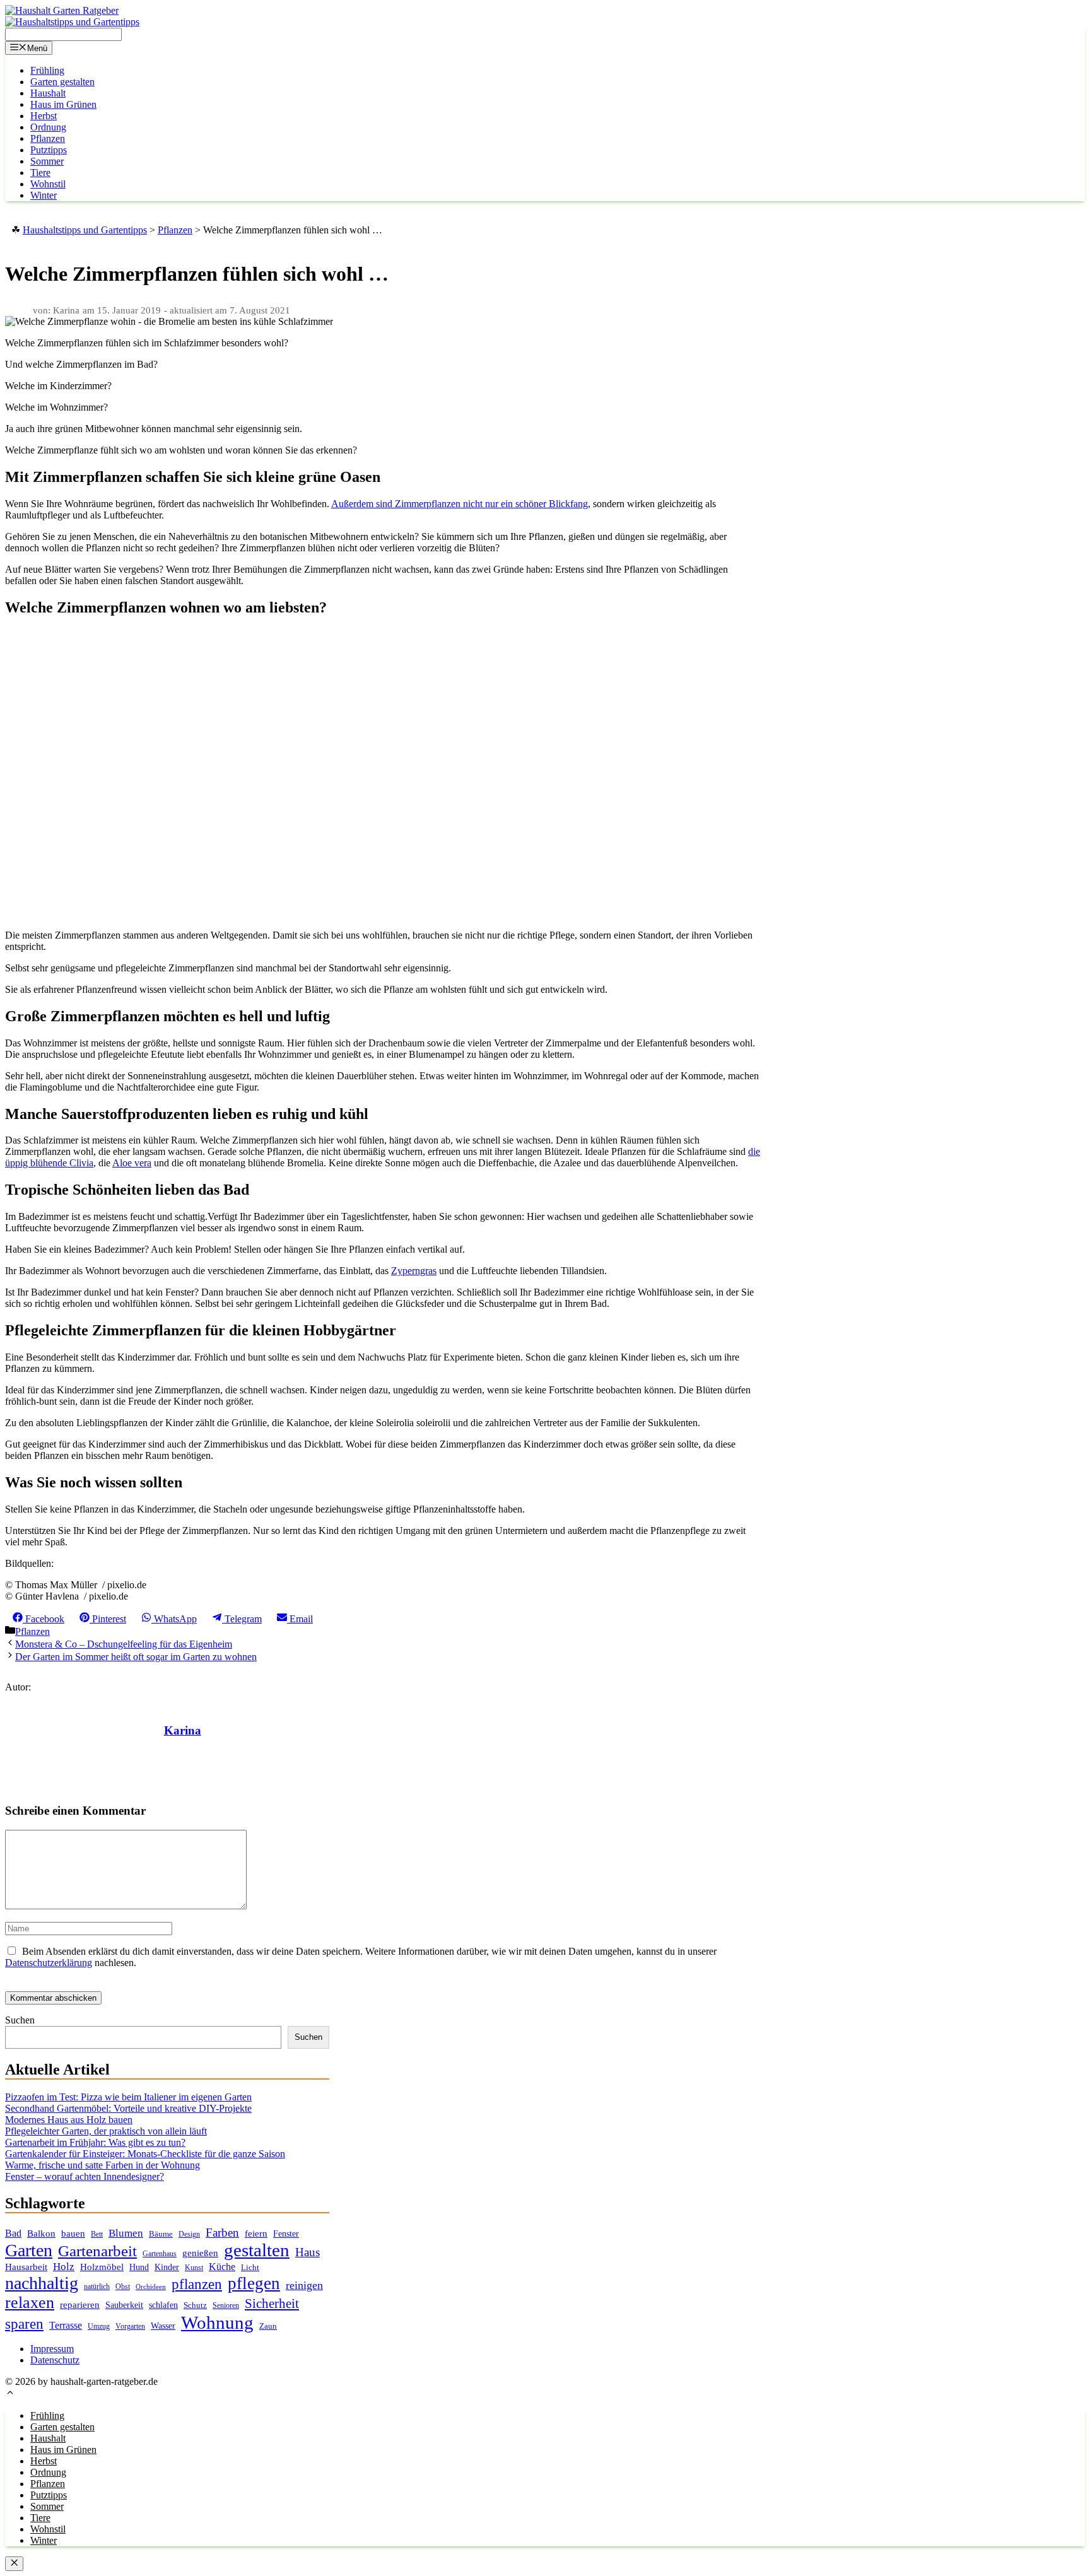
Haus (308, 2252)
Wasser (163, 2326)
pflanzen (197, 2284)
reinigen (304, 2285)
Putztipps (49, 150)
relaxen (30, 2303)
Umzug (99, 2326)
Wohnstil (48, 184)
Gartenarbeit (97, 2251)
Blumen (126, 2233)
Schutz (195, 2305)
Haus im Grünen (63, 104)
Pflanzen (48, 138)
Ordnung (48, 127)
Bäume (161, 2234)
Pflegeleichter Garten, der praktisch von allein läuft (106, 2131)
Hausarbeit (26, 2267)
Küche (222, 2267)
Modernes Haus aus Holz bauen (69, 2120)
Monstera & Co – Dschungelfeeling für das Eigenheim (124, 1644)
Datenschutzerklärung (49, 1963)
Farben (222, 2233)
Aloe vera (132, 1163)
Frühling (47, 70)
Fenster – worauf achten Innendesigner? (85, 2176)
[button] (10, 2394)
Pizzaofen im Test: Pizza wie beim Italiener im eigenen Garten (128, 2097)
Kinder (167, 2267)
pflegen (254, 2283)
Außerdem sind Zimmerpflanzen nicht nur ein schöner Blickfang (460, 504)
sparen (24, 2324)
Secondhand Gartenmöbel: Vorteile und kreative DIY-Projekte (128, 2108)
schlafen (163, 2305)
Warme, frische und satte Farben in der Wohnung (103, 2165)
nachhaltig (42, 2283)
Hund (139, 2267)
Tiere (40, 173)
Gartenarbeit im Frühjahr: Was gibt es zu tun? (95, 2142)
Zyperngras (414, 1271)
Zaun (268, 2326)
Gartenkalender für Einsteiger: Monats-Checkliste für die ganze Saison (145, 2154)
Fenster (286, 2234)
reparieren (80, 2305)
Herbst (44, 116)
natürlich (97, 2287)
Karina (183, 1730)
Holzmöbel (102, 2267)
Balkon (41, 2234)
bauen (73, 2234)
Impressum (52, 2349)
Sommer (47, 161)
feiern (256, 2234)
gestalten (257, 2250)
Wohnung (217, 2322)
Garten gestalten (62, 82)
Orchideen (151, 2287)
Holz (64, 2267)
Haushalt (48, 93)
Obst (123, 2286)
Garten (29, 2250)
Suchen (20, 2020)
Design (189, 2234)
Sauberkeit (124, 2305)
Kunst (194, 2268)
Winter (44, 195)
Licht (250, 2267)
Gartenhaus (160, 2254)
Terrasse (66, 2325)
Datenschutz (55, 2360)
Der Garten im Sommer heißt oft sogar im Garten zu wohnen (136, 1657)
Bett (97, 2234)
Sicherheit (272, 2304)
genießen (200, 2253)
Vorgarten (130, 2327)
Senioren (226, 2306)
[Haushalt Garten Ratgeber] (62, 10)
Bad (13, 2233)
